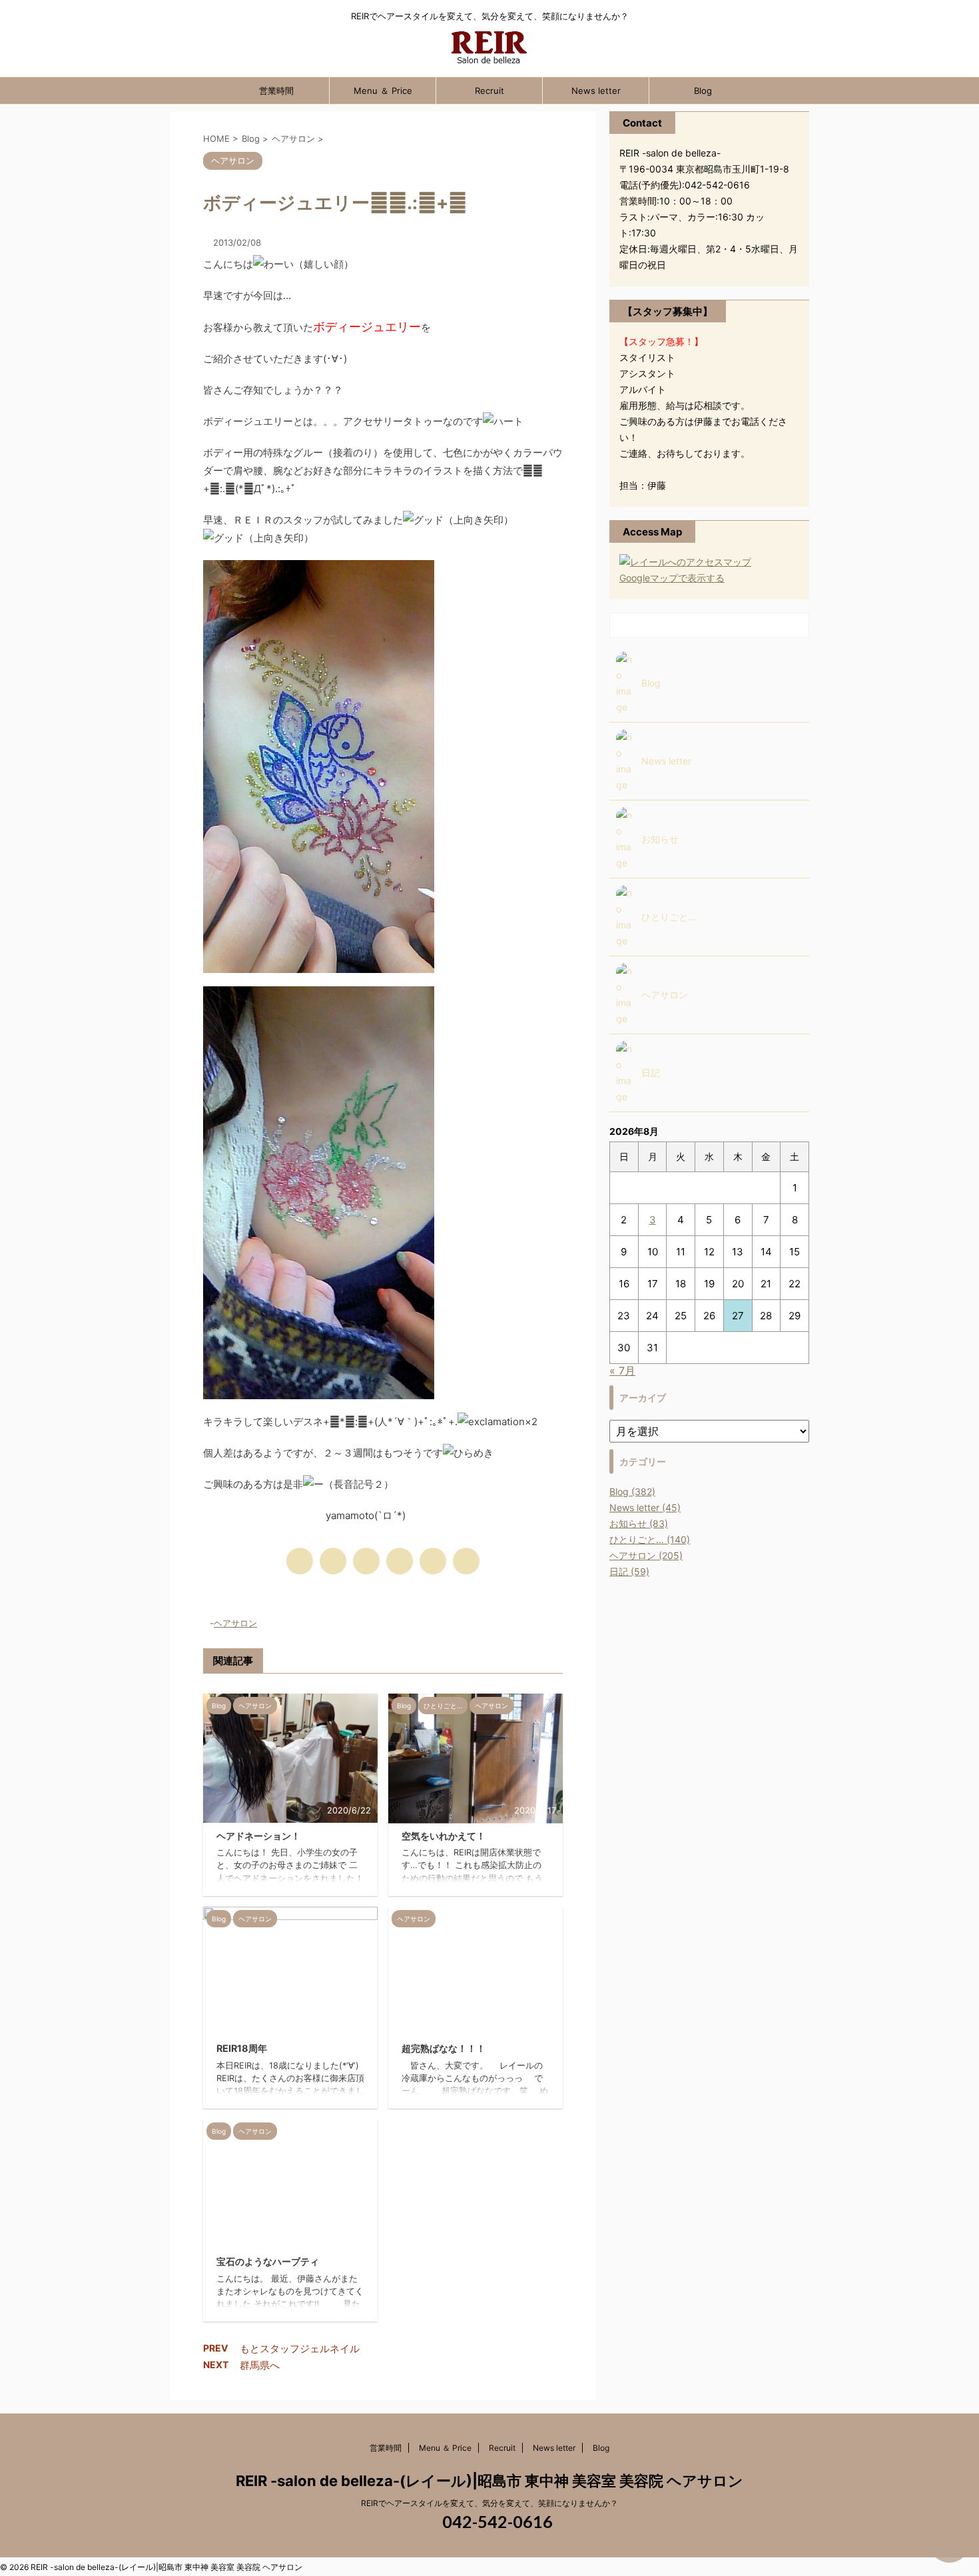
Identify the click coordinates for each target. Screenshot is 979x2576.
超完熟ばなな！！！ (444, 2048)
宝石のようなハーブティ (268, 2261)
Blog (703, 91)
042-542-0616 (496, 2521)
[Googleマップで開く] (685, 562)
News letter (596, 91)
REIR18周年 (242, 2048)
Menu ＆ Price (383, 91)
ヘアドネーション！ (258, 1836)
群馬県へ (260, 2365)
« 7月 (622, 1371)
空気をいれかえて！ (444, 1836)
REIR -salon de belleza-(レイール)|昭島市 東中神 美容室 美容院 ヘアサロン (489, 2481)
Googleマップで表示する (672, 578)
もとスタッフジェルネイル (300, 2349)
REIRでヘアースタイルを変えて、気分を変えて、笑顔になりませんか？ (489, 2503)
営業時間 (276, 91)
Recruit (489, 91)
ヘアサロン (235, 1623)
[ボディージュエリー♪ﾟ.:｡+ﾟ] (400, 1561)
